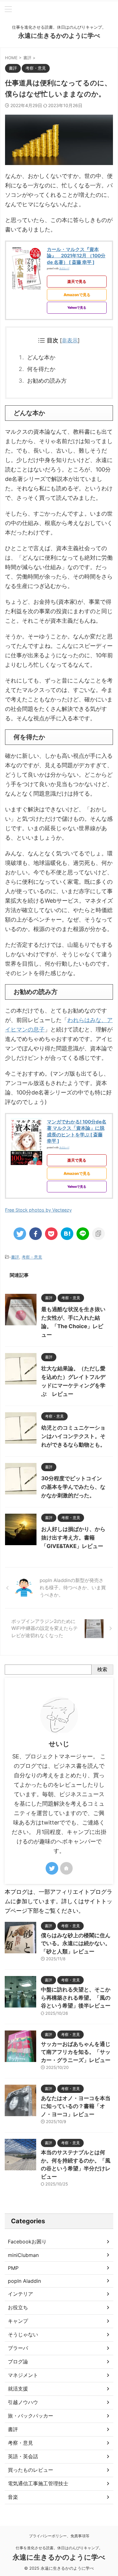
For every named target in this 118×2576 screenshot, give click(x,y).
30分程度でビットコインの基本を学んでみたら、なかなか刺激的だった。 (73, 1487)
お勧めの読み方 (47, 381)
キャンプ (18, 2321)
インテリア (20, 2294)
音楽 (13, 2497)
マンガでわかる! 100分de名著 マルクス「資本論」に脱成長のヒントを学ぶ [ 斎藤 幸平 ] (77, 1131)
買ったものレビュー (31, 2470)
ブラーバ (18, 2348)
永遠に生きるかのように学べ (59, 36)
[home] (66, 1868)
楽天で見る (77, 281)
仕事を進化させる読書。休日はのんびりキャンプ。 (59, 2548)
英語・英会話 (23, 2456)
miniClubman (23, 2255)
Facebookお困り (27, 2242)
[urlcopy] (98, 1234)
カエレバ (64, 268)
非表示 (70, 340)
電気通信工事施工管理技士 (38, 2483)
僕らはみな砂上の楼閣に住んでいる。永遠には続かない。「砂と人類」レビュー (76, 1943)
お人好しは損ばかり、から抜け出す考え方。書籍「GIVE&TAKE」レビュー (73, 1538)
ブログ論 (18, 2362)
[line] (83, 1234)
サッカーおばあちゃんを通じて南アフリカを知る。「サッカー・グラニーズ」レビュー (76, 2052)
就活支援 (18, 2389)
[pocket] (51, 1234)
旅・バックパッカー (31, 2416)
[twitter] (20, 1234)
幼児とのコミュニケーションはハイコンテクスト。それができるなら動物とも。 (73, 1436)
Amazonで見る (77, 295)
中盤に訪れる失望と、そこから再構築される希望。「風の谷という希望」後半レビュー (76, 1998)
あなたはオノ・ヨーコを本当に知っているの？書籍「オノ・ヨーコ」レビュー (76, 2106)
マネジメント (23, 2375)
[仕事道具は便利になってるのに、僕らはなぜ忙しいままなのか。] (67, 1234)
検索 (102, 1669)
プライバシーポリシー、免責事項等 (59, 2536)
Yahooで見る (77, 307)
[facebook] (36, 1234)
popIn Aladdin (24, 2281)
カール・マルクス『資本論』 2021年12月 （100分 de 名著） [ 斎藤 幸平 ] (76, 256)
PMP (13, 2268)
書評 (15, 1257)
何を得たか (41, 369)
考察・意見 (32, 1257)
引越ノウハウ (23, 2402)
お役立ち (18, 2307)
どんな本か (41, 357)
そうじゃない (23, 2334)
